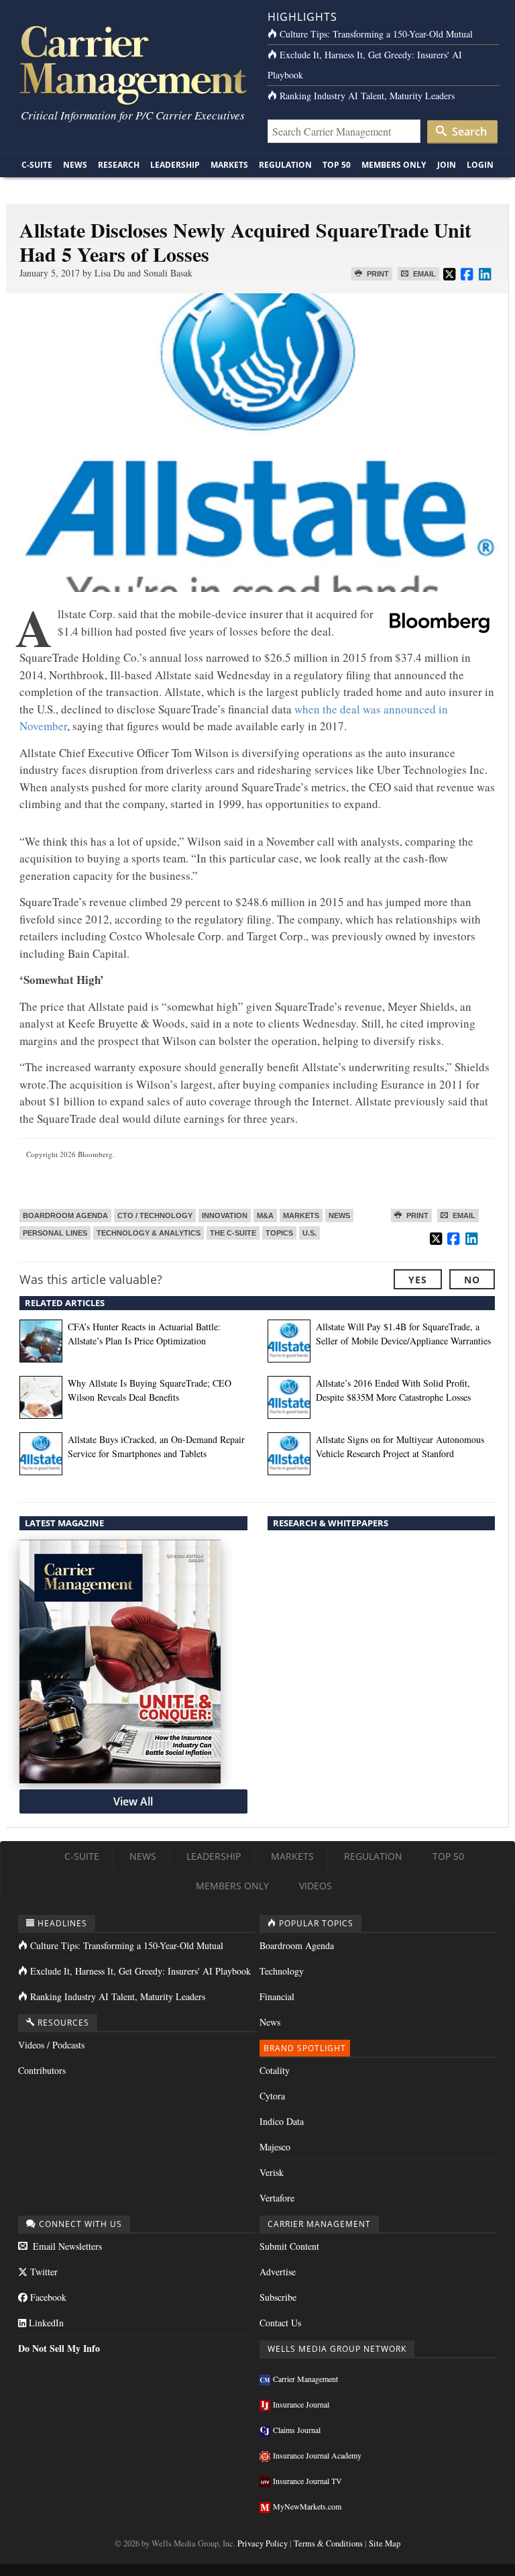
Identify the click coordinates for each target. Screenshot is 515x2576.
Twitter (43, 2272)
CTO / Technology (155, 1216)
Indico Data (282, 2121)
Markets (229, 165)
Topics (279, 1233)
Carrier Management (305, 2379)
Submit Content (289, 2246)
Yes (418, 1280)
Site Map (385, 2543)
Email (423, 274)
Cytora (272, 2096)
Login (480, 165)
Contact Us (280, 2323)
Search (468, 132)
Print (377, 274)
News (75, 165)
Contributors (42, 2070)
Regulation (285, 165)
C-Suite (37, 165)
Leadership (175, 165)
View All (133, 1801)
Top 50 (337, 165)
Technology (282, 1971)
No (472, 1280)
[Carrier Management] (132, 64)
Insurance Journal (301, 2404)
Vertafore (277, 2198)
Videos (316, 1886)
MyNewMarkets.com (307, 2506)
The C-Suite (233, 1233)
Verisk (272, 2172)
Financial (277, 1996)
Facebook (47, 2297)
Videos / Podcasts (51, 2045)
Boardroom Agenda (65, 1216)
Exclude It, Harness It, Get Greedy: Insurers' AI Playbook (140, 1971)
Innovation (225, 1216)
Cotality (275, 2070)
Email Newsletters (66, 2246)
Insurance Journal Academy (317, 2455)
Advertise (278, 2272)
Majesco (275, 2147)
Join (447, 165)
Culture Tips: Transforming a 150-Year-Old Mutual (376, 34)
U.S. (309, 1233)
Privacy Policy (263, 2543)
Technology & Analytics (149, 1233)
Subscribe (278, 2297)
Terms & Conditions (328, 2543)
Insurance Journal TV (307, 2481)
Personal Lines (55, 1233)
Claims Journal (297, 2430)
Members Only (394, 165)
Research (119, 165)
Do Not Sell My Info (59, 2348)
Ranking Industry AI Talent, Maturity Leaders (367, 96)
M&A (265, 1216)
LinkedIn (45, 2323)
